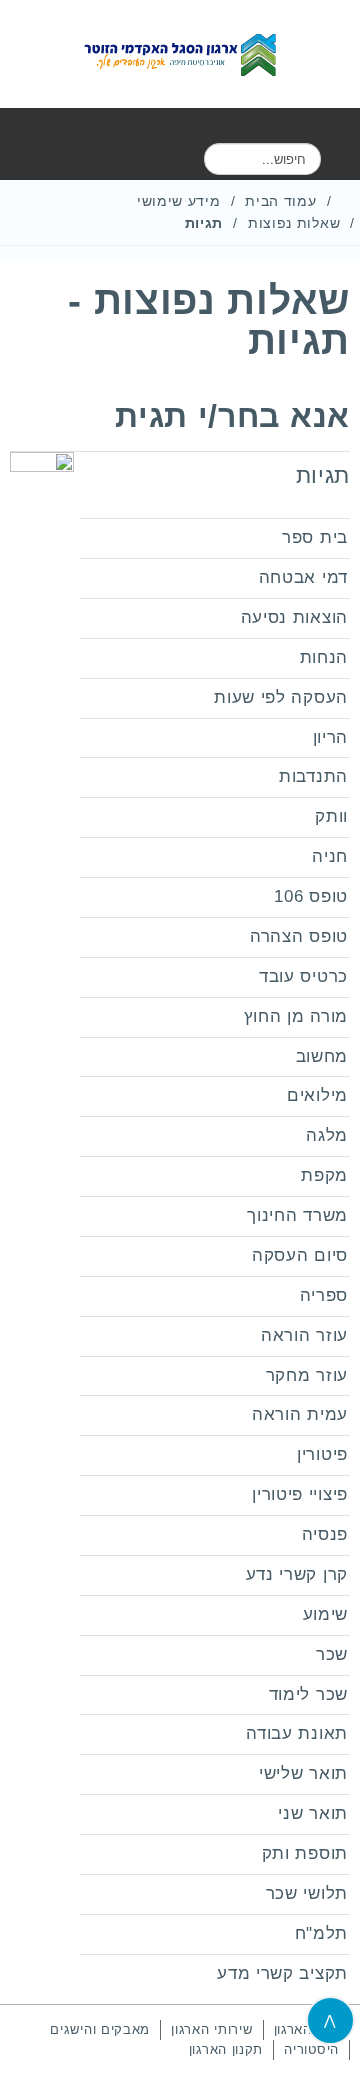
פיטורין (322, 1454)
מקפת (324, 1175)
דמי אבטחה (303, 577)
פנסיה (325, 1534)
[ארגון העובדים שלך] (180, 54)
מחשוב (322, 1056)
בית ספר (315, 537)
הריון (331, 737)
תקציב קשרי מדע (282, 1973)
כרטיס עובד (303, 976)
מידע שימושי (179, 201)
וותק (331, 816)
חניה (330, 856)
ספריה (324, 1295)
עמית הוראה (300, 1414)
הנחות (324, 657)
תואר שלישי (303, 1773)
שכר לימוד (308, 1694)
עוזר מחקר (307, 1375)
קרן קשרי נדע (297, 1574)
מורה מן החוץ (296, 1016)
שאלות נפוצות (294, 223)
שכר (332, 1654)
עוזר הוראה (304, 1335)
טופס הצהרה (299, 936)
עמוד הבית (280, 201)
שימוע (326, 1614)
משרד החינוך (297, 1215)
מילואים (317, 1095)
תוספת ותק (305, 1853)
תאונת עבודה (297, 1733)
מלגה (327, 1135)
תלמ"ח (322, 1933)
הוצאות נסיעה (294, 617)
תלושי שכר (307, 1893)
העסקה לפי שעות (281, 697)
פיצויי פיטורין (300, 1494)
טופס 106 (311, 896)
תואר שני (313, 1813)
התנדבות (313, 776)
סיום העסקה (300, 1255)
